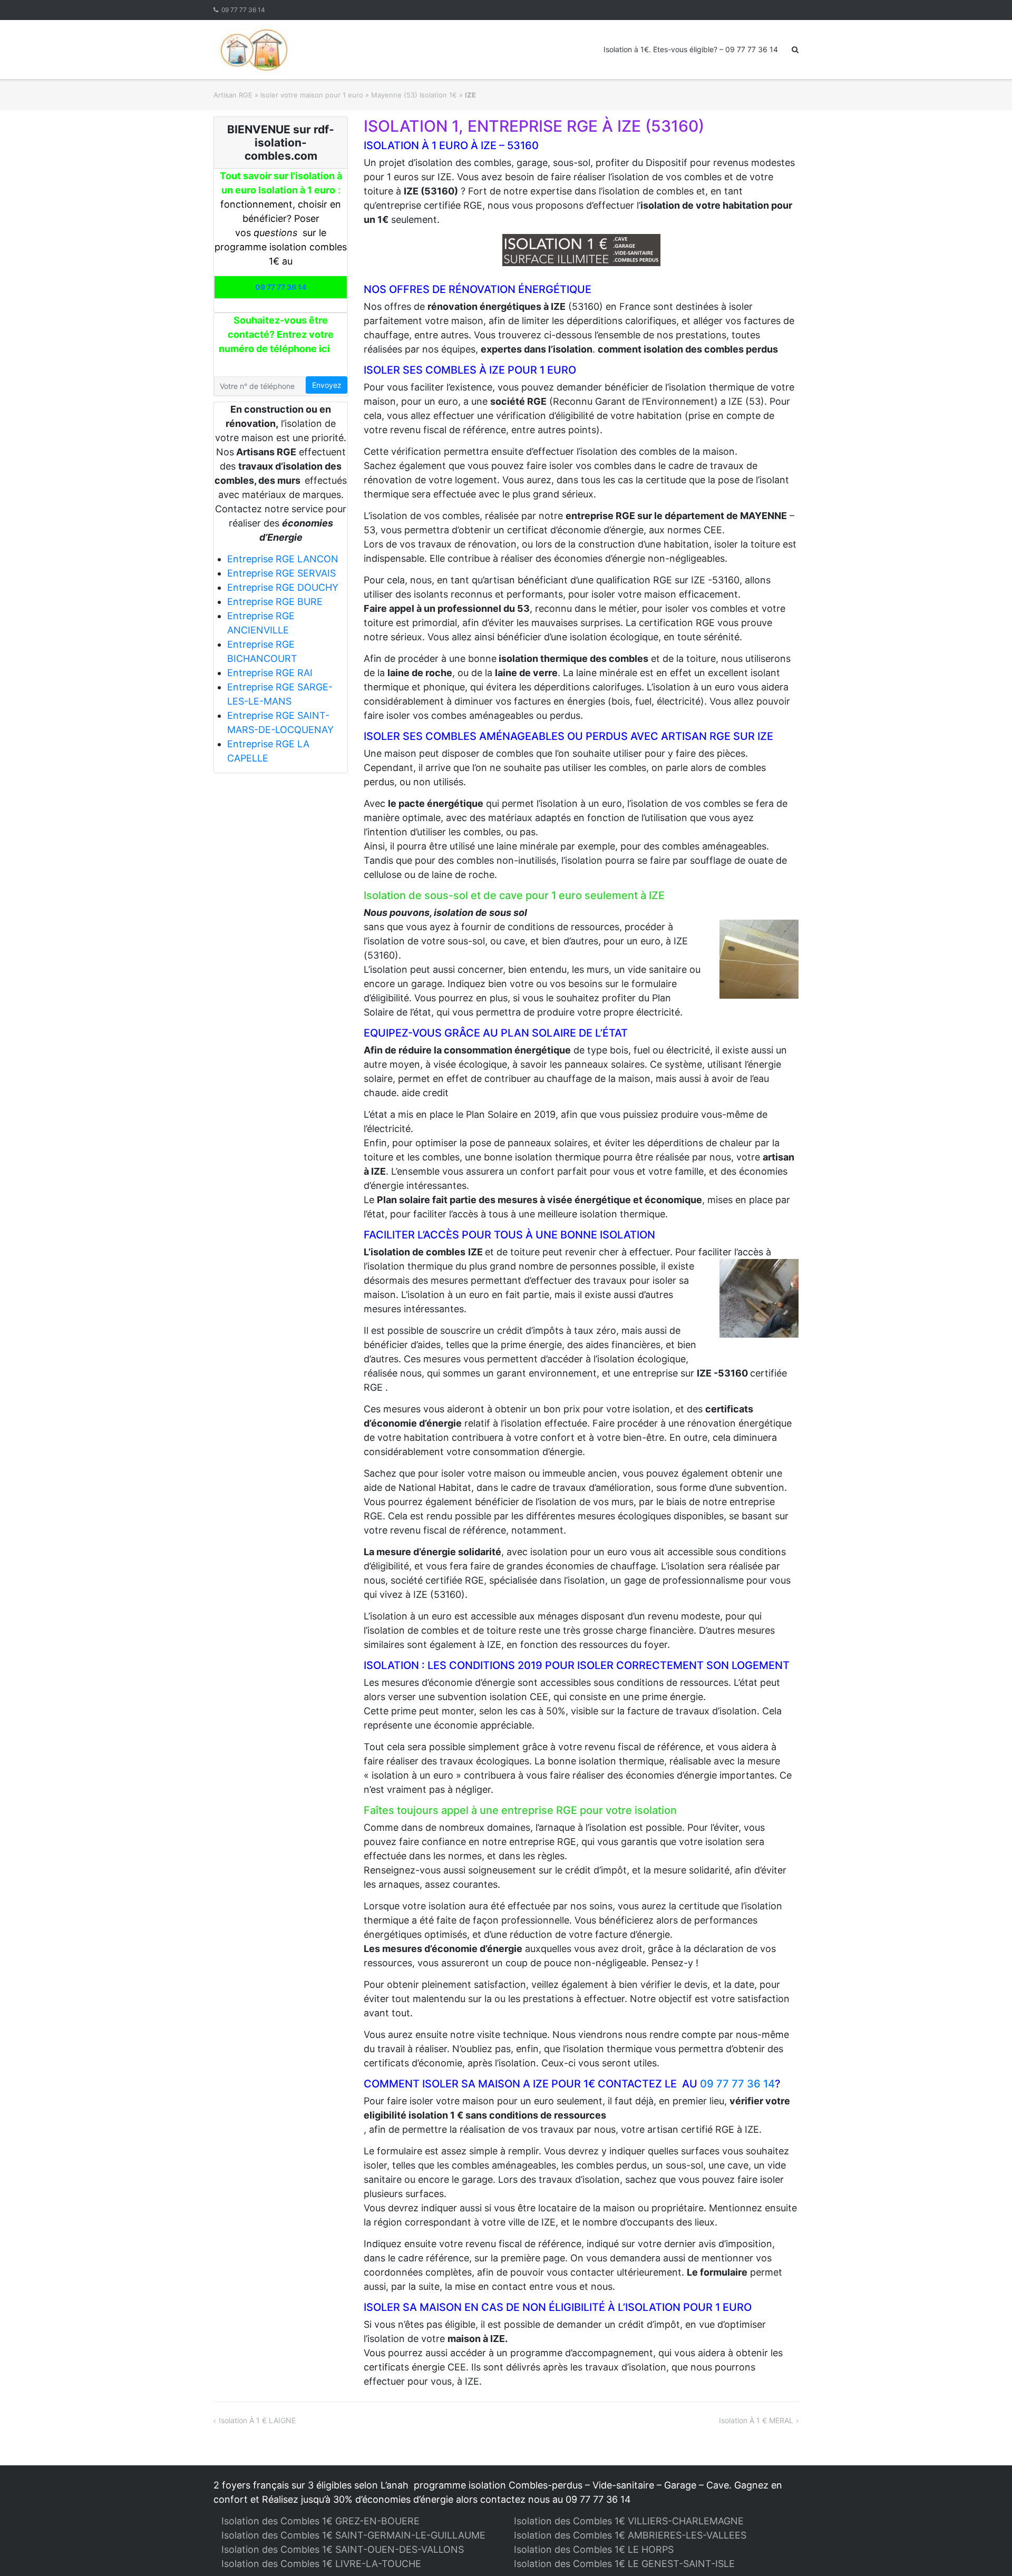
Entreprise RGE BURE (275, 602)
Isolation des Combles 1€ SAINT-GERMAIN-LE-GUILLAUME (353, 2535)
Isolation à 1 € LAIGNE (257, 2420)
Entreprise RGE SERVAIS (281, 573)
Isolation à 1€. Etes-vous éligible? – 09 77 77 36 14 (691, 49)
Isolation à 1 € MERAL (756, 2420)
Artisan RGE (233, 95)
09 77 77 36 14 (243, 10)
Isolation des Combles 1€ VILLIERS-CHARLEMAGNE (629, 2521)
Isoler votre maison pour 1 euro (312, 95)
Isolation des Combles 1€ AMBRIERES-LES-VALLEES (630, 2535)
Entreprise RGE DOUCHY (283, 587)
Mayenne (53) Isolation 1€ (414, 95)
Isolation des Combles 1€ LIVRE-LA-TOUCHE (321, 2564)
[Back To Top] (986, 2551)
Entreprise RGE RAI (270, 673)
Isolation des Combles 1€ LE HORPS (594, 2549)
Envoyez (327, 385)
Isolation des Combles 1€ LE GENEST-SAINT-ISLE (624, 2564)
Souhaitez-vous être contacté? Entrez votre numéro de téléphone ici (276, 334)
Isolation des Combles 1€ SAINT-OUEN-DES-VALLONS (343, 2549)
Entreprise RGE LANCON (283, 559)
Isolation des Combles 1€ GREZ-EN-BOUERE (320, 2521)
